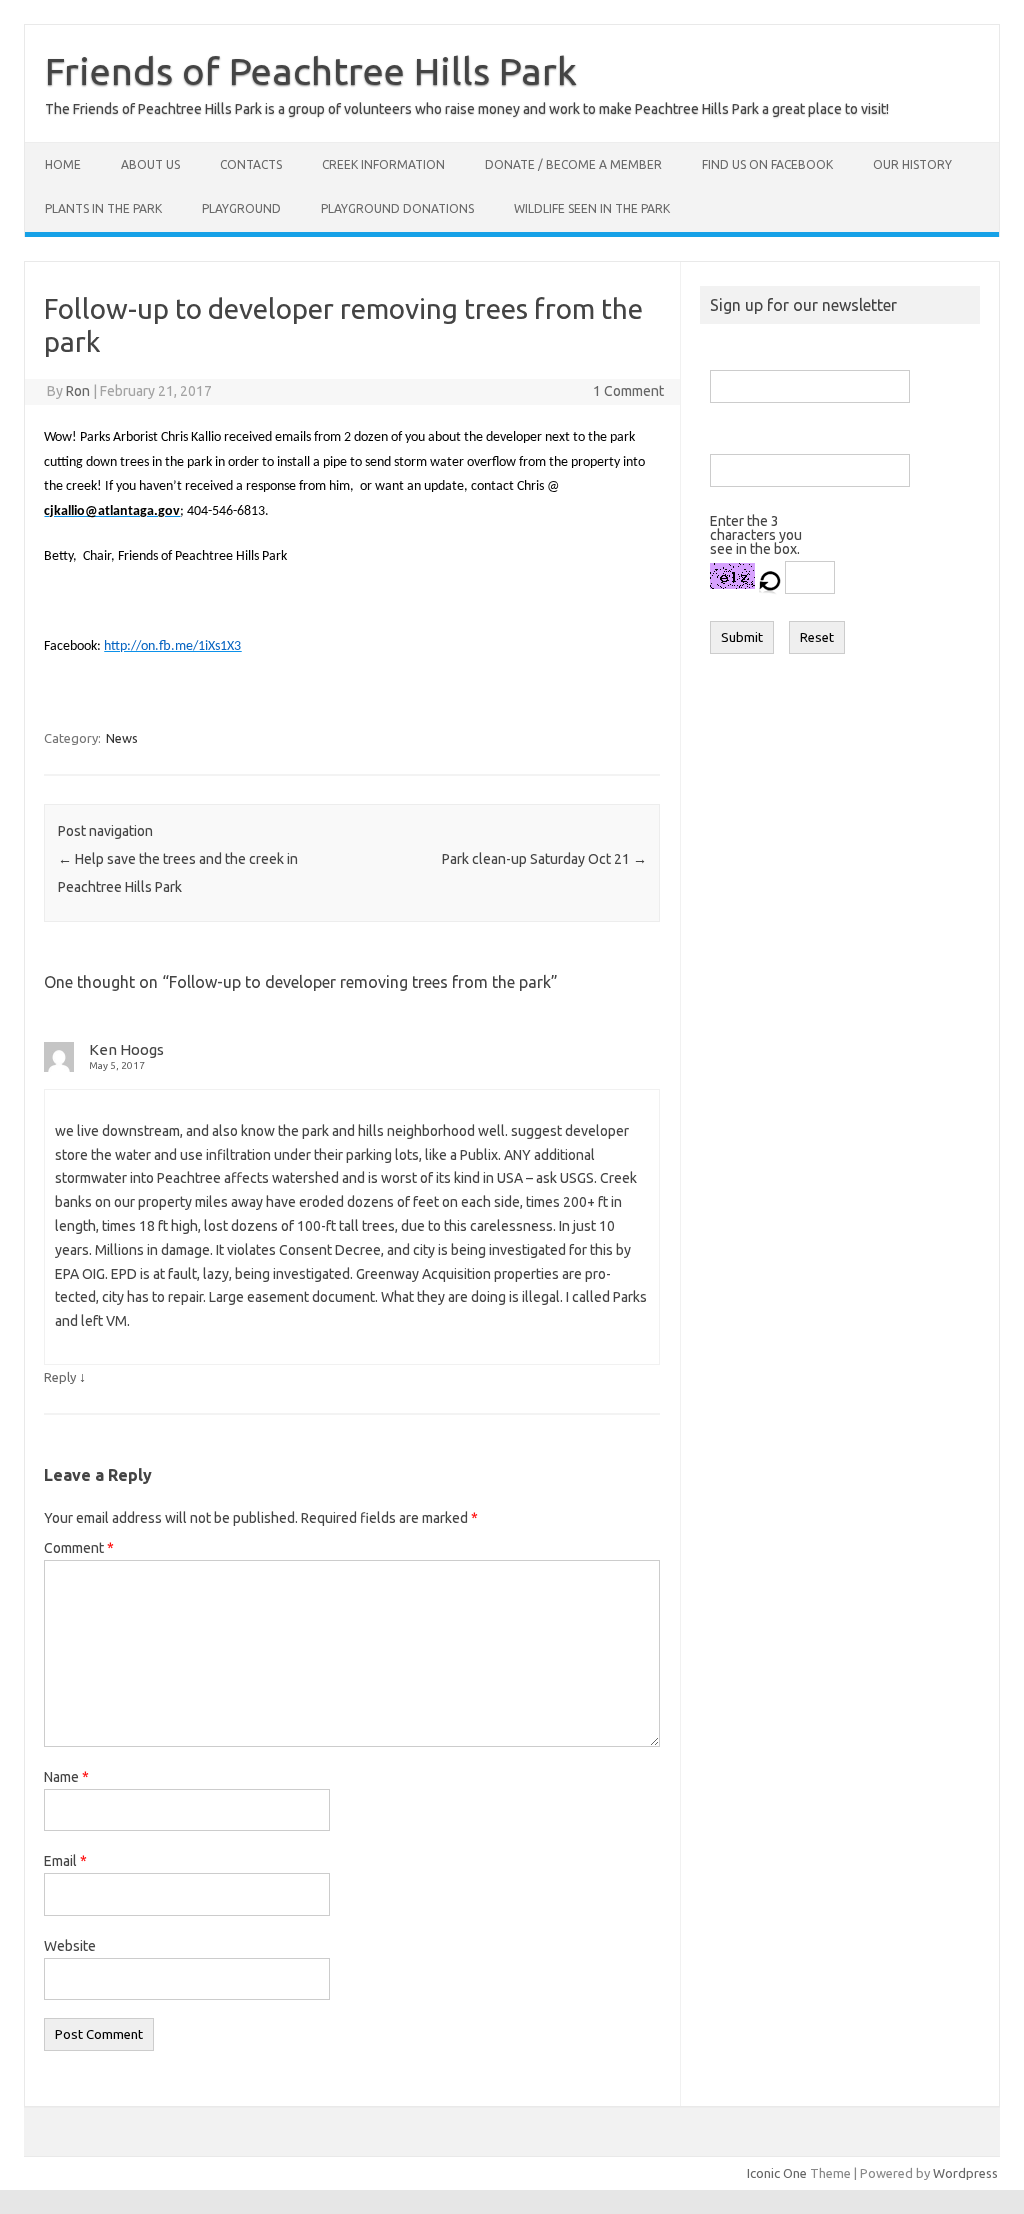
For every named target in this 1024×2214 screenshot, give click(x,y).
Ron (78, 391)
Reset (817, 637)
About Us (150, 164)
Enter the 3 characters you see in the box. (756, 535)
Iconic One (777, 2173)
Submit (742, 637)
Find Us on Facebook (767, 164)
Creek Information (383, 164)
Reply (60, 1377)
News (122, 738)
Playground (241, 208)
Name (66, 1777)
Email (65, 1861)
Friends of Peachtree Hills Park (311, 71)
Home (63, 164)
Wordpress (965, 2173)
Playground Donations (397, 208)
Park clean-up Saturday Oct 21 (544, 859)
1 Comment (628, 391)
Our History (912, 164)
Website (70, 1946)
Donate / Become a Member (573, 164)
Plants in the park (103, 208)
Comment (79, 1548)
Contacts (251, 164)
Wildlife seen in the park (592, 208)
